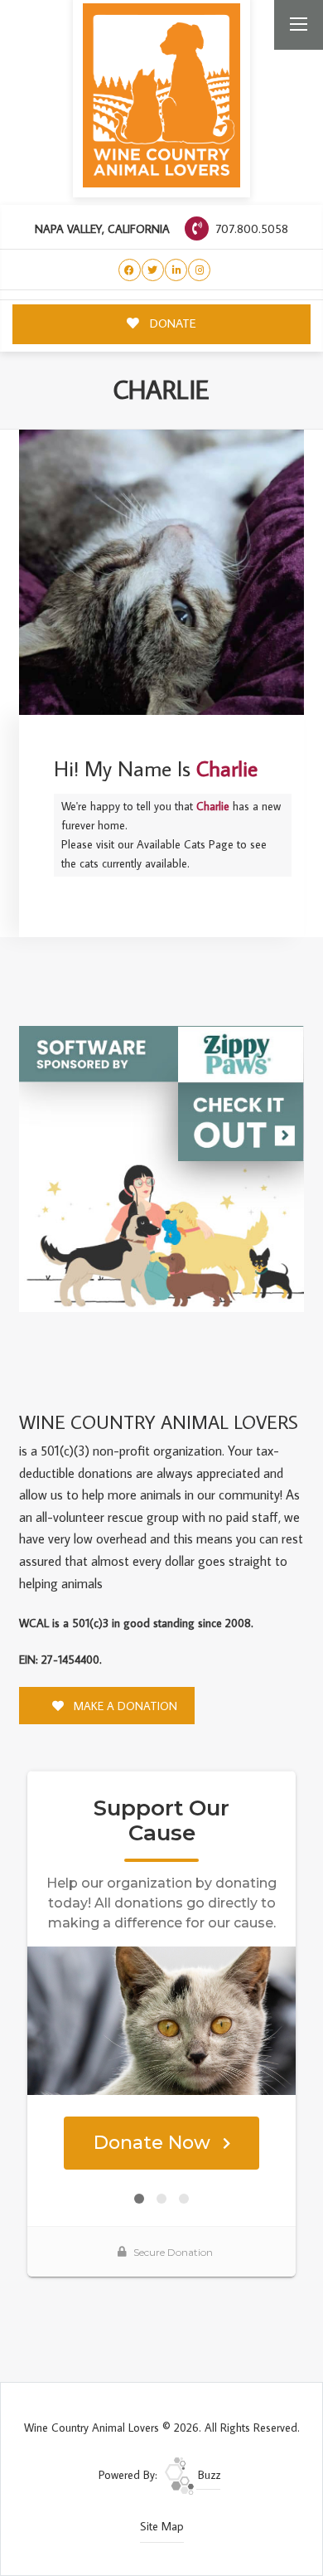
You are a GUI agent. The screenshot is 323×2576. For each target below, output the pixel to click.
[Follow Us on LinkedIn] (176, 270)
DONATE (171, 323)
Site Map (162, 2526)
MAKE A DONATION (124, 1706)
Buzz (207, 2475)
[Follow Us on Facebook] (130, 270)
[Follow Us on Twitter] (153, 270)
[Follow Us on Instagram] (199, 270)
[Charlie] (161, 572)
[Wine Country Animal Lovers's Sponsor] (161, 1168)
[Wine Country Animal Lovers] (161, 95)
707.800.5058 (250, 228)
